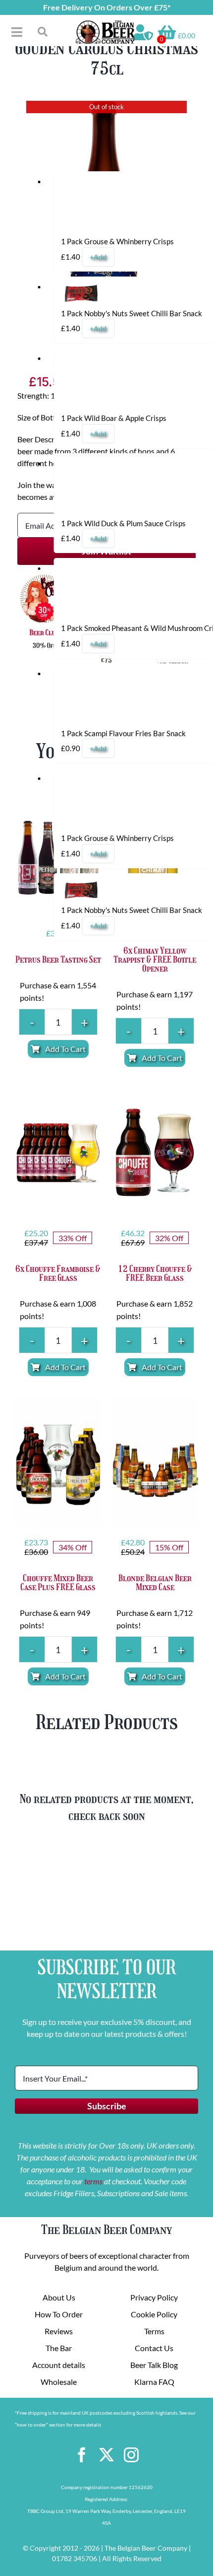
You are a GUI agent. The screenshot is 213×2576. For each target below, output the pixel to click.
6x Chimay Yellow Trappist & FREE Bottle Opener (155, 960)
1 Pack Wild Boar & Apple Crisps (114, 418)
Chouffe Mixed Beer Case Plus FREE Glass (58, 1583)
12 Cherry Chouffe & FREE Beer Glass (155, 1273)
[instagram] (131, 2455)
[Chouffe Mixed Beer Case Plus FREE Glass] (58, 1461)
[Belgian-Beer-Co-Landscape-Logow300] (105, 24)
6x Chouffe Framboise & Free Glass (58, 1273)
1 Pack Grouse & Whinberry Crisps (117, 241)
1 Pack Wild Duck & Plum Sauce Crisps (123, 523)
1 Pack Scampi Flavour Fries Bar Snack (123, 733)
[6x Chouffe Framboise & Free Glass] (58, 1152)
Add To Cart (65, 1049)
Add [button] (98, 257)
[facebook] (82, 2455)
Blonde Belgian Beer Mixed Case (155, 1583)
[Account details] (143, 32)
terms (93, 2181)
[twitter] (106, 2455)
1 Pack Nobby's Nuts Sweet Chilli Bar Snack (132, 313)
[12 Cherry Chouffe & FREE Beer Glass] (155, 1152)
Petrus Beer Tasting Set (58, 960)
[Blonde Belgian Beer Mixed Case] (155, 1461)
